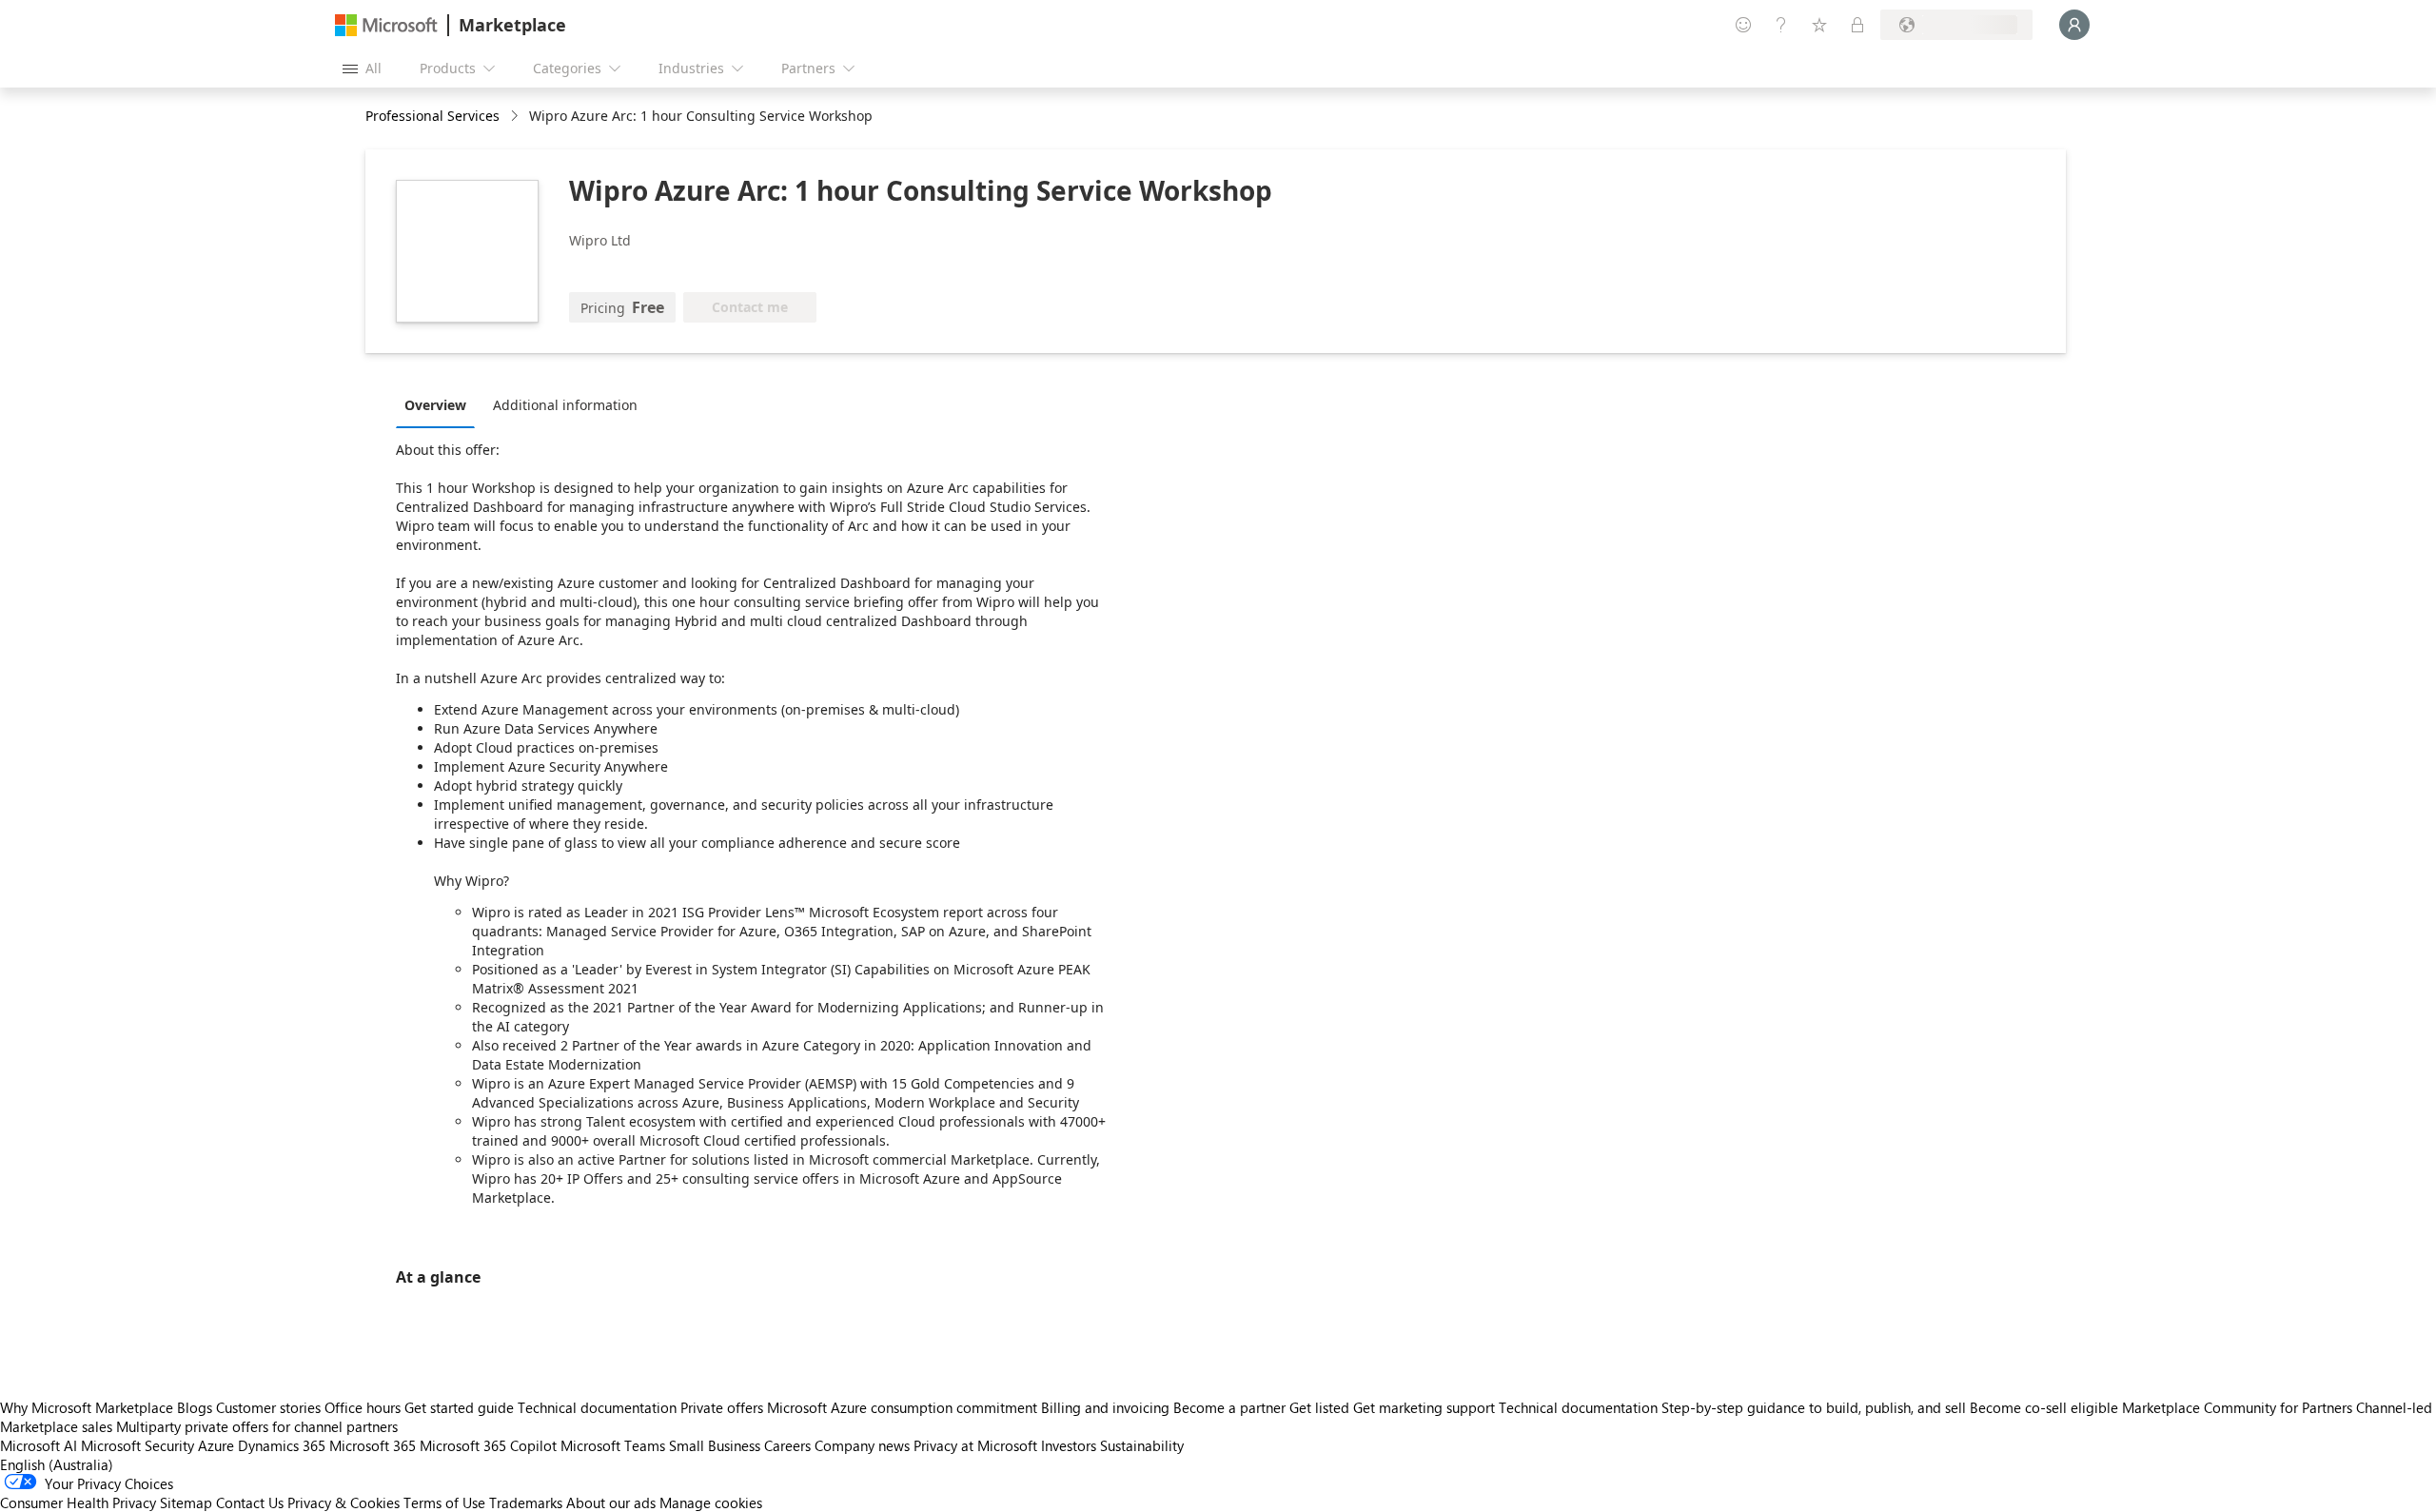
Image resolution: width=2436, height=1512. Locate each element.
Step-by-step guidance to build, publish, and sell (1814, 1407)
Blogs (195, 1407)
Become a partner (1229, 1407)
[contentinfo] (516, 117)
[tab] (440, 404)
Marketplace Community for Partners (2237, 1407)
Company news (862, 1445)
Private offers (722, 1407)
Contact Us (250, 1502)
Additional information (565, 405)
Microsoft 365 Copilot (488, 1445)
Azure (216, 1445)
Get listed (1319, 1407)
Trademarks (526, 1502)
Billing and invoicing (1105, 1407)
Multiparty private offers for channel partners (257, 1426)
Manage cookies (711, 1502)
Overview (435, 405)
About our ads (611, 1502)
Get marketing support (1424, 1407)
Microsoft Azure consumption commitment (904, 1407)
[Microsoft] (386, 25)
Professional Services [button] (432, 116)
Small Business (715, 1445)
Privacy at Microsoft (975, 1445)
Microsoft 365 (373, 1445)
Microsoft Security (138, 1445)
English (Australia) (57, 1464)
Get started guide (459, 1407)
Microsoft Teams (613, 1445)
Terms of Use (444, 1502)
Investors (1069, 1445)
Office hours (363, 1407)
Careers (787, 1445)
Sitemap (186, 1502)
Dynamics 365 (282, 1445)
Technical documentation (597, 1407)
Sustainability (1142, 1445)
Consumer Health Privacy (78, 1502)
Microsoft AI (39, 1445)
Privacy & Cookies (344, 1502)
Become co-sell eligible (2044, 1407)
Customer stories (268, 1407)
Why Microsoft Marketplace (87, 1407)
